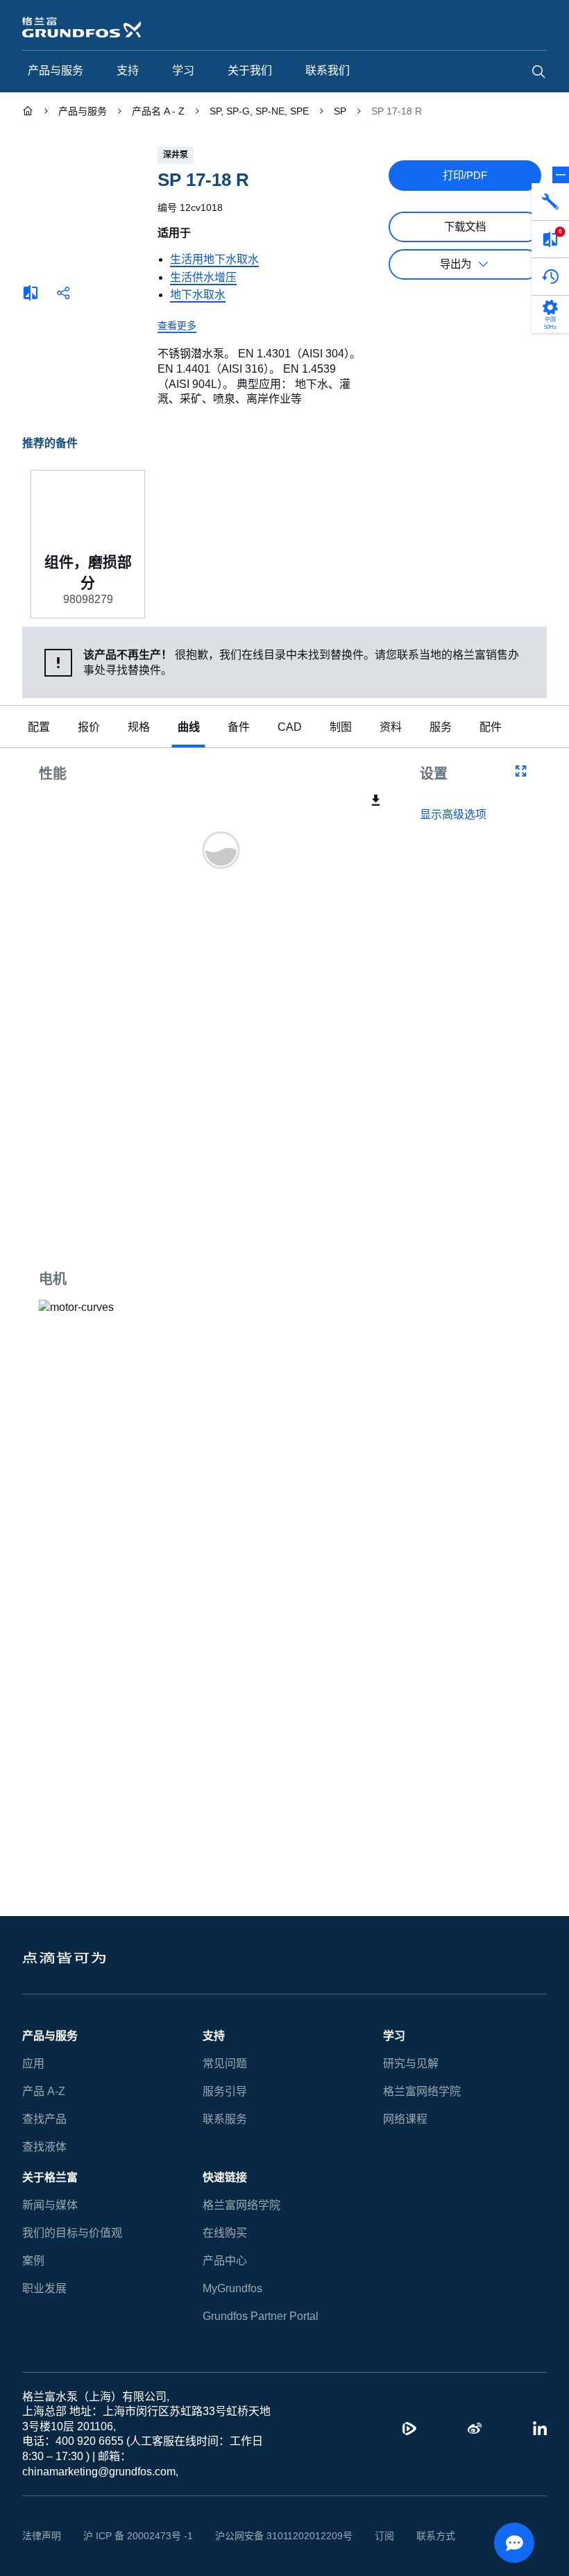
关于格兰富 (50, 2177)
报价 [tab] (89, 728)
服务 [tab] (437, 728)
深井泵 (176, 155)
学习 (394, 2036)
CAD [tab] (288, 728)
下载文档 (465, 227)
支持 (214, 2036)
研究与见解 (411, 2064)
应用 (33, 2064)
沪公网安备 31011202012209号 (268, 2536)
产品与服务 (50, 2036)
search (538, 71)
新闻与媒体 (50, 2205)
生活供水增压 (203, 277)
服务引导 (225, 2091)
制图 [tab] (337, 728)
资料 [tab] (387, 728)
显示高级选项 (453, 816)
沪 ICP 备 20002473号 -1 (133, 2536)
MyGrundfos (233, 2288)
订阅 (363, 2536)
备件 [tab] (239, 728)
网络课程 (405, 2119)
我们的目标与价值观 (72, 2233)
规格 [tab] (139, 728)
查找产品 (44, 2119)
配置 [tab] (39, 728)
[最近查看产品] (550, 277)
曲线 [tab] (189, 728)
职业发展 (44, 2288)
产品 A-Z (43, 2091)
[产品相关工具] (550, 202)
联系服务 (225, 2119)
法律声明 (42, 2536)
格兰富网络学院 (422, 2091)
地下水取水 (198, 295)
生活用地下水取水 (214, 259)
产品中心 (225, 2261)
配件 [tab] (487, 728)
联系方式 (414, 2536)
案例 (33, 2261)
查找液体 (44, 2147)
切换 (561, 175)
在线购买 (225, 2233)
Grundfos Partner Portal (260, 2316)
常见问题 (225, 2064)
